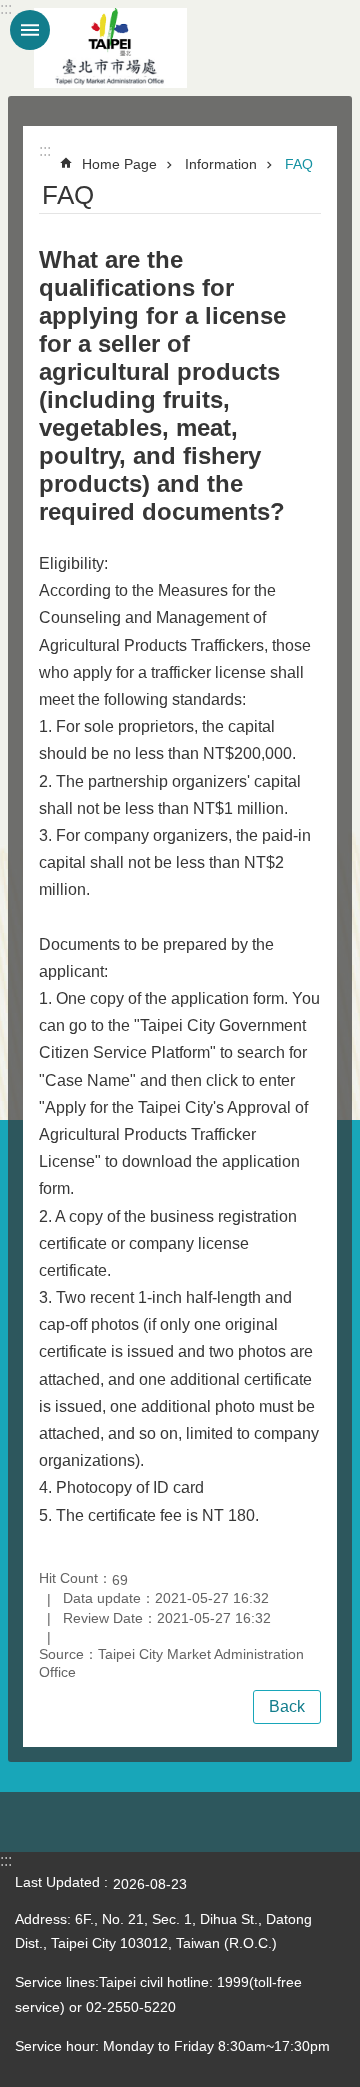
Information (221, 164)
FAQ (299, 164)
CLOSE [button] (30, 30)
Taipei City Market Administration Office (110, 48)
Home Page (119, 164)
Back (287, 1706)
